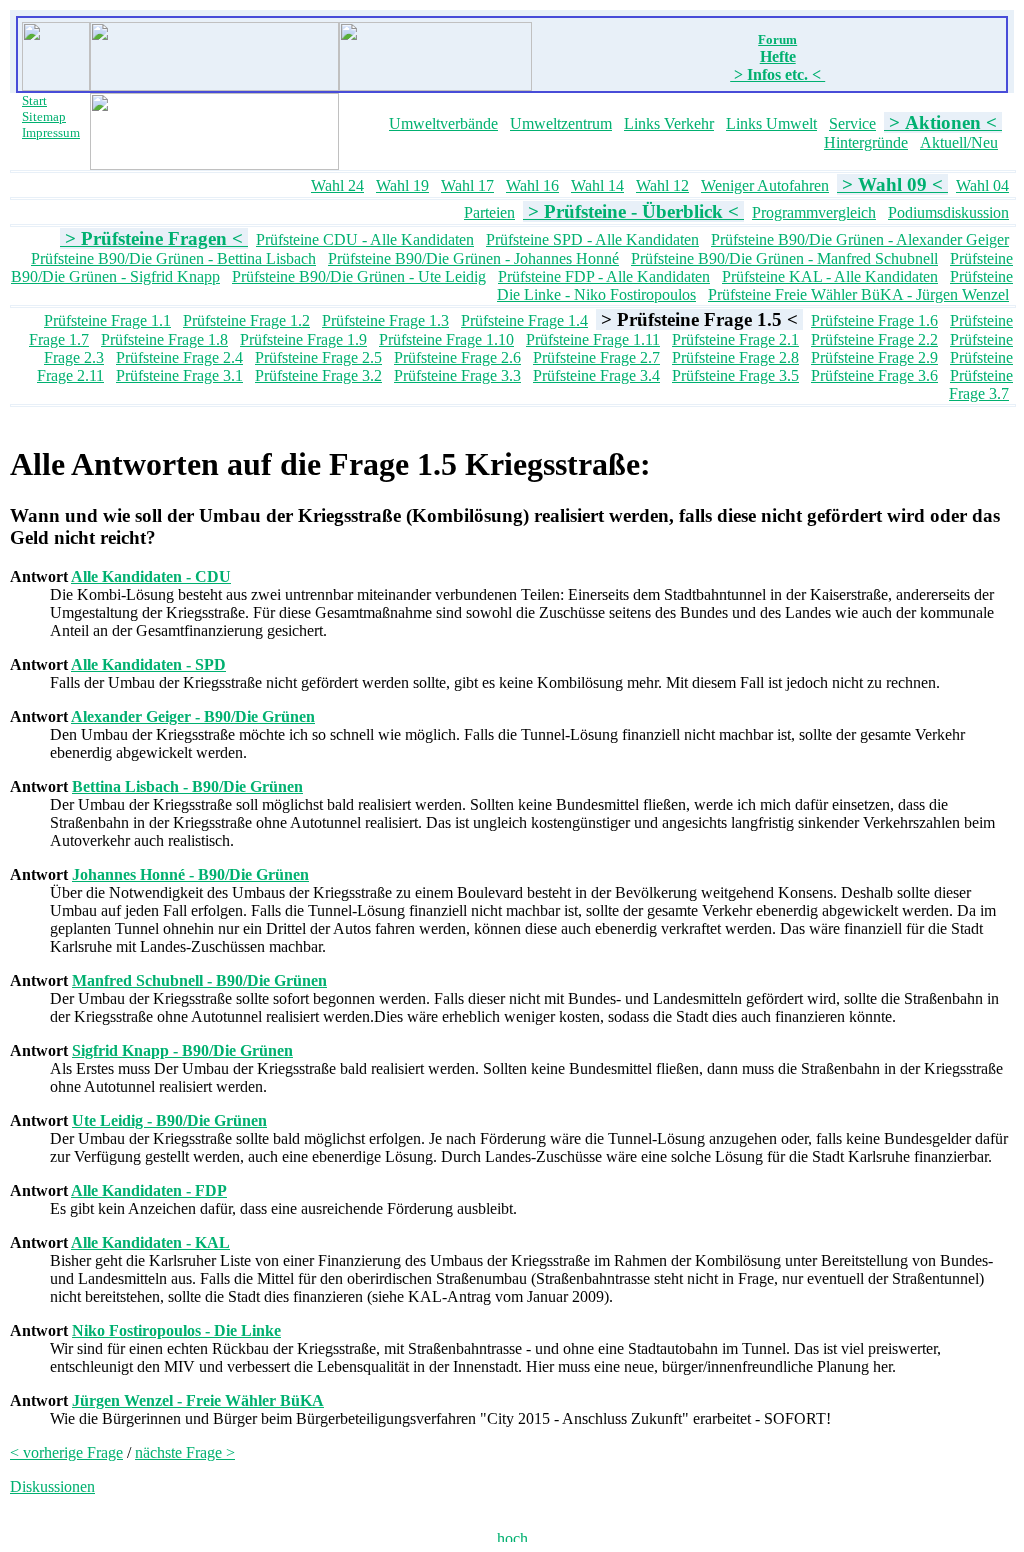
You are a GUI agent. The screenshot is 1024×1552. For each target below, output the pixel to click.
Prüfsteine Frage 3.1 (179, 375)
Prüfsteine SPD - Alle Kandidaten (592, 239)
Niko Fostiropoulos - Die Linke (176, 1330)
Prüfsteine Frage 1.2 (246, 320)
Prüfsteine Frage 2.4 (179, 357)
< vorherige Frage (66, 1452)
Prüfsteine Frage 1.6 (874, 320)
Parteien (489, 212)
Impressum (51, 132)
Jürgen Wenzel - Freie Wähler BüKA (198, 1400)
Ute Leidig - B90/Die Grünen (169, 1120)
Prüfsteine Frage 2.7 (596, 357)
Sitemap (44, 116)
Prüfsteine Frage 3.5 (735, 375)
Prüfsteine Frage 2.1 (735, 339)
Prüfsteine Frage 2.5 (318, 357)
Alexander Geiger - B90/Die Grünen (193, 716)
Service (852, 123)
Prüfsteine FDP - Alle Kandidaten (604, 276)
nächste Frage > (185, 1452)
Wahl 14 (597, 185)
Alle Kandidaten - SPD (148, 664)
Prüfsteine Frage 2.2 (874, 339)
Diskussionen (52, 1486)
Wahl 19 (402, 185)
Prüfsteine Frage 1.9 (303, 339)
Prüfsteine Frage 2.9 (874, 357)
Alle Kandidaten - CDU (151, 576)
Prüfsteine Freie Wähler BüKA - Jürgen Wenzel (858, 294)
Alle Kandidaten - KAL (150, 1242)
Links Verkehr (669, 123)
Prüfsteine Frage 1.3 (385, 320)
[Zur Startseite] (56, 85)
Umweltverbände (443, 123)
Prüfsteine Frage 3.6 (874, 375)
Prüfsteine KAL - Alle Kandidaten (830, 276)
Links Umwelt (771, 123)
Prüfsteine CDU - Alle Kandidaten (365, 239)
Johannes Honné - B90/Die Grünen (190, 874)
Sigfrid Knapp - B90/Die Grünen (182, 1050)
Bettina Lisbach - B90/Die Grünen (187, 786)
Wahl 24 (337, 185)
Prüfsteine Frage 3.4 (596, 375)
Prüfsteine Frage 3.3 (457, 375)
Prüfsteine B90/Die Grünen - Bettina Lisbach (173, 258)
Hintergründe (866, 142)
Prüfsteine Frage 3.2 (318, 375)
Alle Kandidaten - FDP (149, 1190)
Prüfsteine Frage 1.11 (593, 339)
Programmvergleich (814, 212)
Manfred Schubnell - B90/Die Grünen (199, 980)
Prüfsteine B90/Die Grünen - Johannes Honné (473, 258)
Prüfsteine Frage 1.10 (446, 339)
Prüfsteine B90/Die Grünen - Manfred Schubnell (784, 258)
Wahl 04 (982, 185)
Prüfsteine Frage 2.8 (735, 357)
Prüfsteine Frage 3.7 (981, 384)
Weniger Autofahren (765, 185)
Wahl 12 (662, 185)
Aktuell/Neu (959, 142)
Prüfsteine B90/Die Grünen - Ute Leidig (359, 276)
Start (34, 100)
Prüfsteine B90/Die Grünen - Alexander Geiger (860, 239)
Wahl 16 (532, 185)
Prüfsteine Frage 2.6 (457, 357)
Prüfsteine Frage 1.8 (164, 339)
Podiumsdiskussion (948, 212)
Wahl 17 (467, 185)
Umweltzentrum (561, 123)
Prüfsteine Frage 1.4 (524, 320)
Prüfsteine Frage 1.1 (107, 320)
